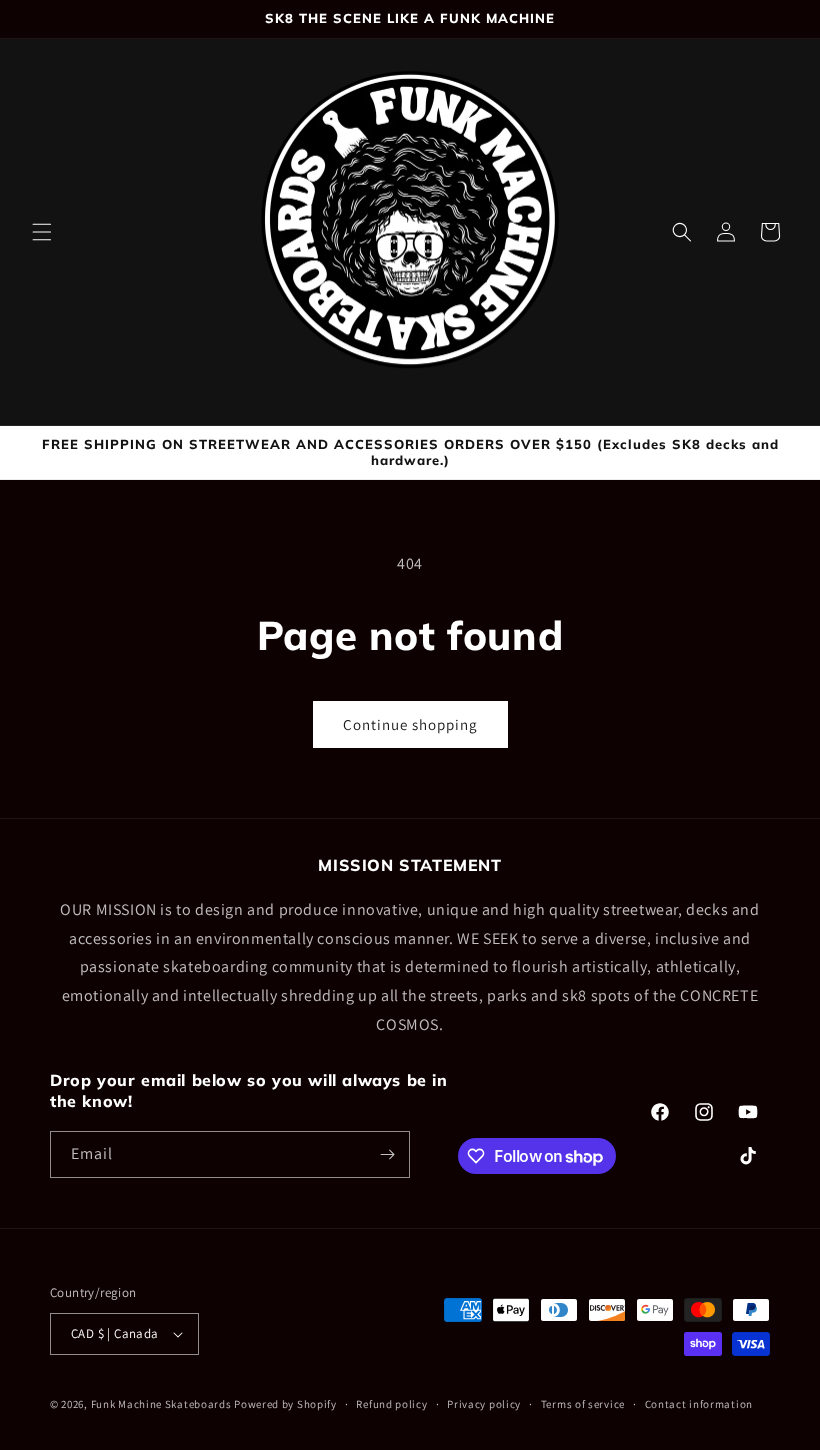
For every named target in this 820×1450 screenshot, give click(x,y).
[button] (42, 232)
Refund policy (391, 1404)
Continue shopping (410, 724)
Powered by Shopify (285, 1404)
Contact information (699, 1404)
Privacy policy (484, 1404)
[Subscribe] (387, 1154)
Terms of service (583, 1404)
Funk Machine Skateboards (161, 1404)
